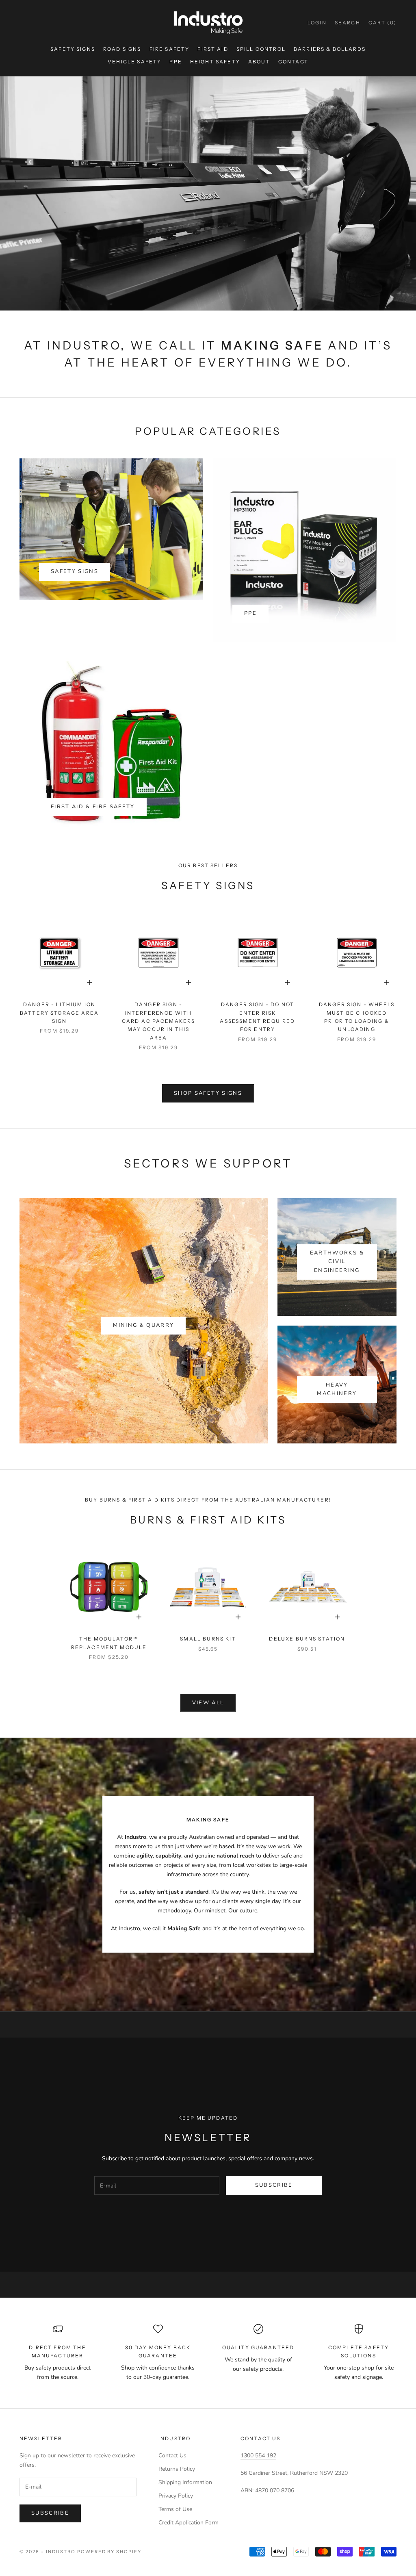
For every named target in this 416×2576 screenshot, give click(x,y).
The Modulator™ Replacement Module (109, 1643)
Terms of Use (175, 2509)
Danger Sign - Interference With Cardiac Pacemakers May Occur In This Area (159, 1021)
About (259, 62)
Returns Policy (177, 2469)
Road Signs (122, 49)
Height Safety (215, 62)
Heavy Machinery (337, 1389)
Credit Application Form (188, 2523)
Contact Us (172, 2456)
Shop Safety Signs (208, 1093)
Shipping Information (185, 2482)
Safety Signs (73, 49)
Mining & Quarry (143, 1325)
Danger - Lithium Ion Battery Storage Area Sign (59, 1013)
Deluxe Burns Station (307, 1639)
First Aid (213, 49)
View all (208, 1703)
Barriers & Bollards (330, 49)
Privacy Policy (176, 2496)
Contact (293, 62)
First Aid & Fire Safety (93, 807)
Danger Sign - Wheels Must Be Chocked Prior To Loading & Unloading (357, 1017)
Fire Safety (170, 49)
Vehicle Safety (134, 62)
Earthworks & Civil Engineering (337, 1262)
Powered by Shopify (109, 2552)
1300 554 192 (258, 2456)
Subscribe (274, 2185)
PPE (175, 62)
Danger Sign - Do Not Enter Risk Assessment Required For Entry (257, 1017)
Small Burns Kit (208, 1639)
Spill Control (261, 49)
